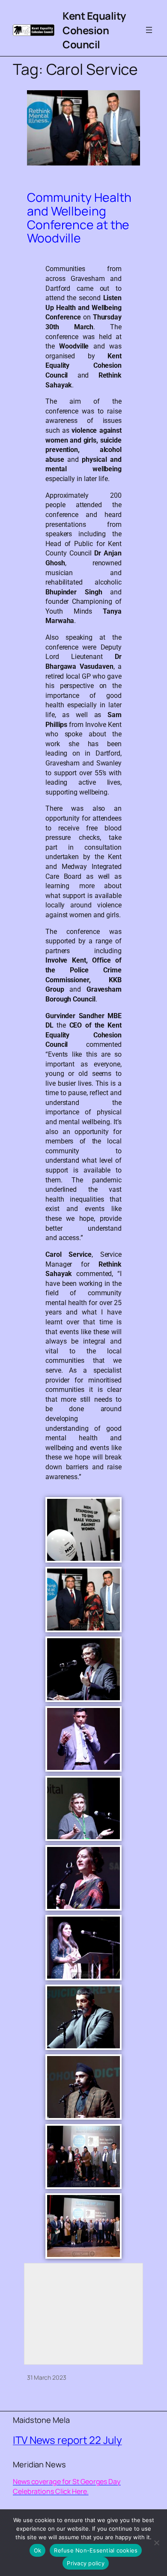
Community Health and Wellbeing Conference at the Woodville (79, 218)
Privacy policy (86, 2563)
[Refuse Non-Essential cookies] (156, 2543)
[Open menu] (149, 30)
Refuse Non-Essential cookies (96, 2550)
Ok (38, 2550)
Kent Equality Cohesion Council (94, 30)
